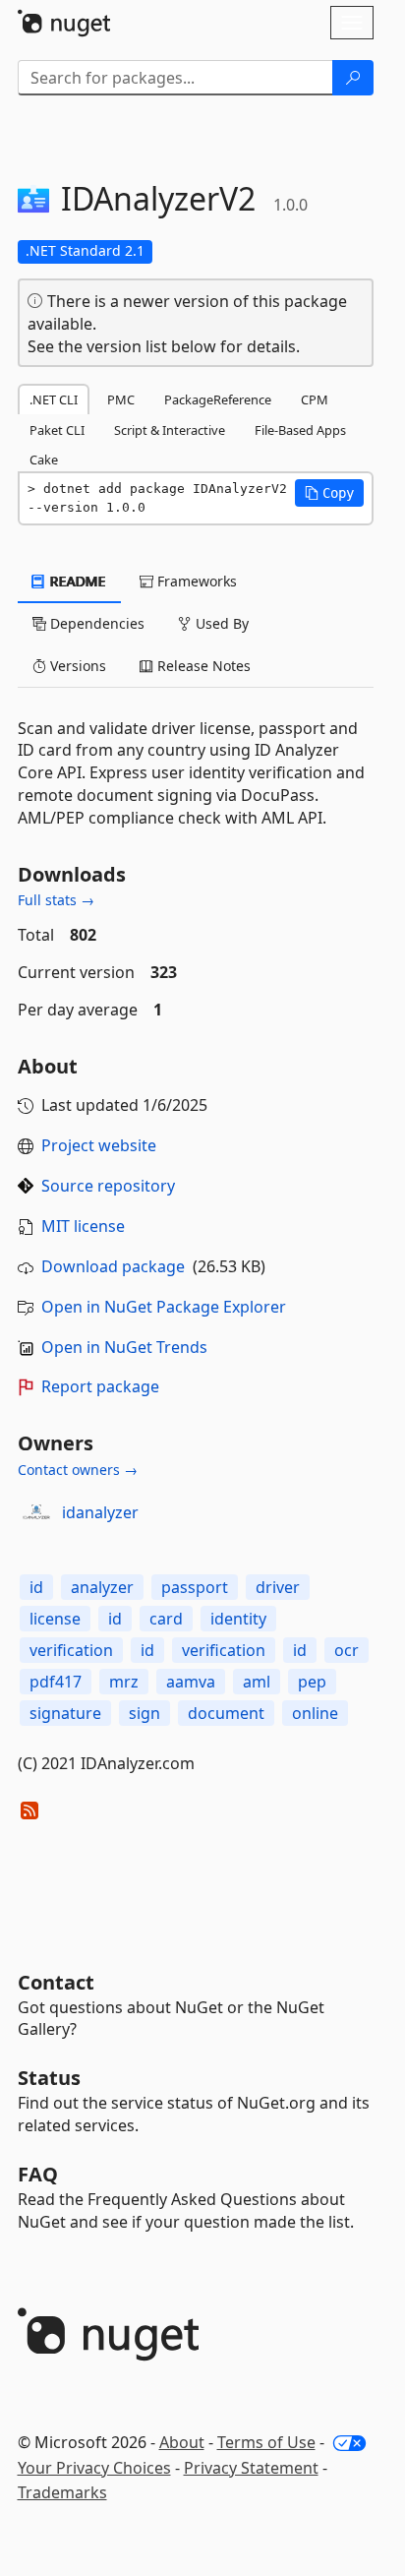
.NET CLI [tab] (54, 399)
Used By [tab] (220, 623)
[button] (329, 493)
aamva (191, 1682)
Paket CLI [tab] (57, 430)
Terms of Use (266, 2442)
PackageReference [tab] (218, 399)
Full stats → (56, 900)
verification (71, 1650)
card (166, 1619)
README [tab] (76, 581)
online (315, 1713)
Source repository (108, 1186)
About (182, 2442)
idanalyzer (100, 1512)
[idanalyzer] (36, 1512)
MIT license (83, 1226)
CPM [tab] (315, 399)
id (36, 1587)
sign (145, 1713)
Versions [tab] (76, 666)
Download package (113, 1266)
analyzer (102, 1587)
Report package (100, 1386)
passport (195, 1587)
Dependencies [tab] (95, 623)
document (226, 1713)
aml (257, 1682)
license (55, 1619)
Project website (99, 1145)
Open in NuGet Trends (124, 1347)
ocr (347, 1650)
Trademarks (62, 2492)
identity (238, 1619)
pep (312, 1682)
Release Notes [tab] (202, 666)
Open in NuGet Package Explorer (164, 1307)
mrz (124, 1682)
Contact (56, 1982)
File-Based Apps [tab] (300, 430)
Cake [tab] (44, 460)
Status (49, 2078)
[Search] (353, 78)
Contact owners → (78, 1470)
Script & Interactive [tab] (170, 430)
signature (65, 1713)
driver (278, 1587)
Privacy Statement (251, 2468)
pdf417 (56, 1682)
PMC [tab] (121, 399)
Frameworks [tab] (195, 581)
